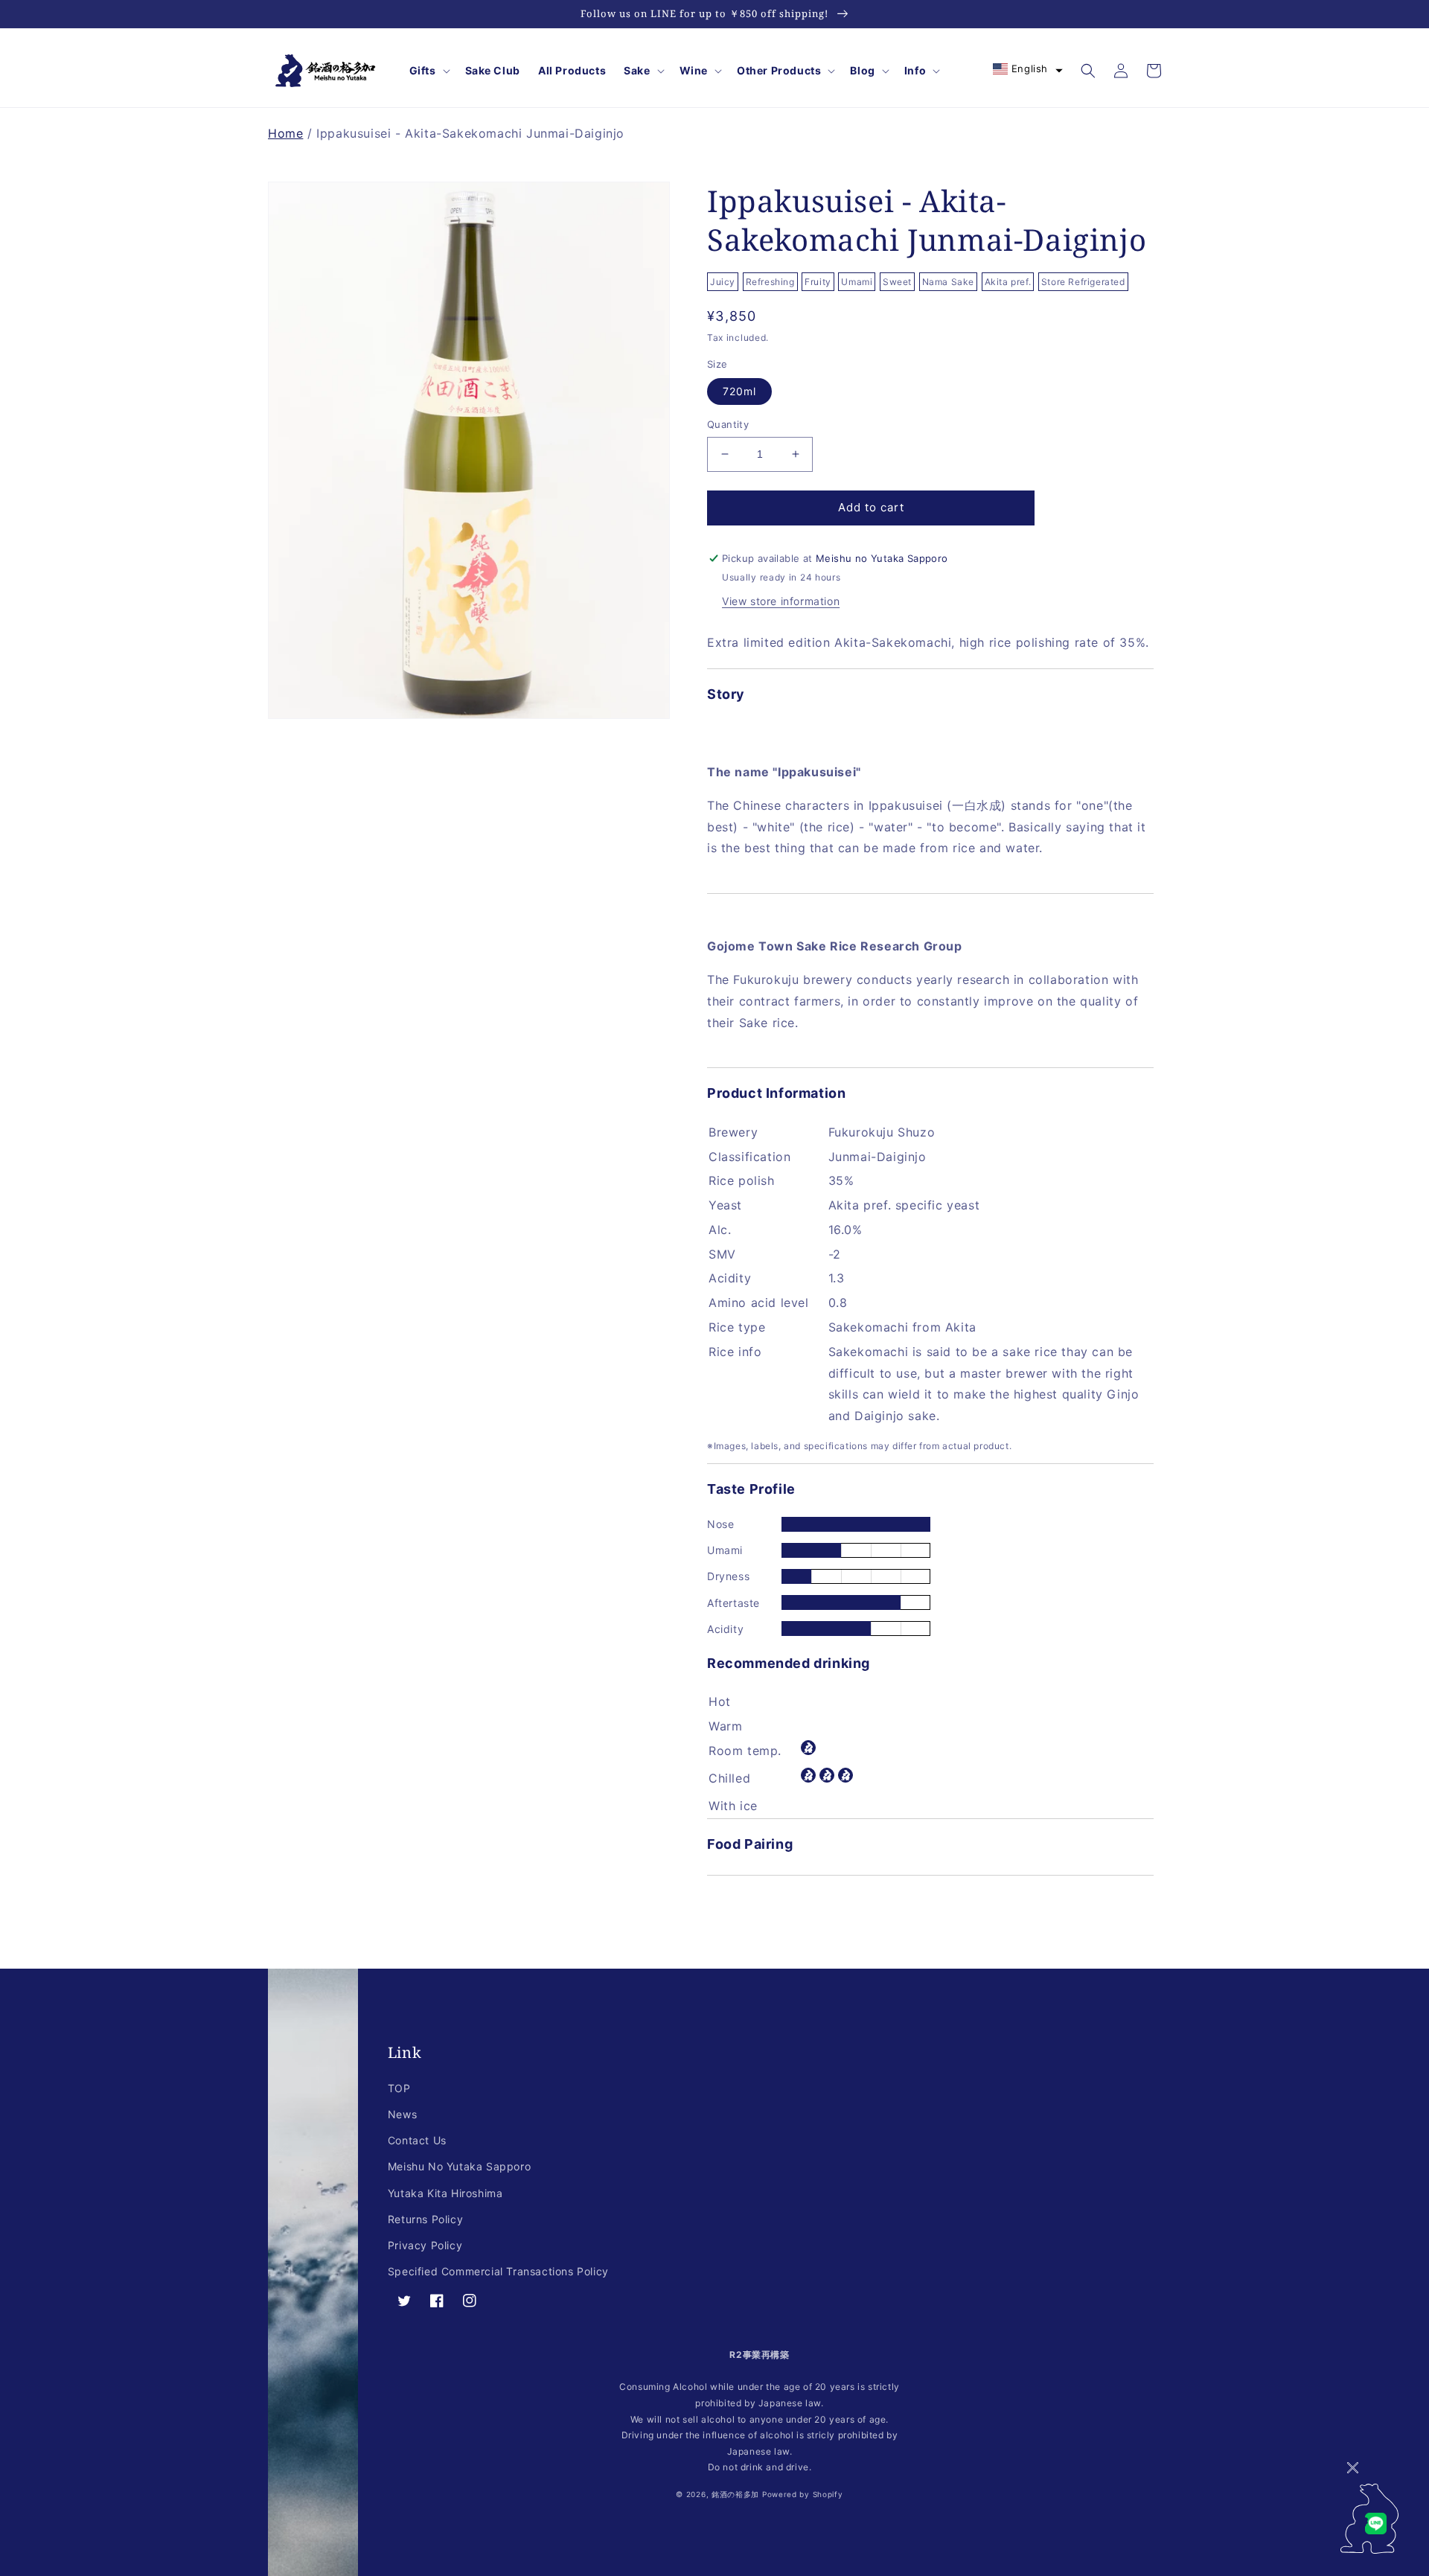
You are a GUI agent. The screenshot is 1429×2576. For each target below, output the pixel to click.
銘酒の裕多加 (735, 2494)
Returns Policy (425, 2219)
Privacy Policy (425, 2245)
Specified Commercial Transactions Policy (498, 2271)
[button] (428, 71)
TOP (399, 2088)
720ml (739, 391)
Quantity (728, 424)
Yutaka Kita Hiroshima (445, 2193)
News (402, 2114)
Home (285, 133)
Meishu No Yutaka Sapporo (459, 2166)
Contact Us (417, 2140)
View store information (781, 601)
